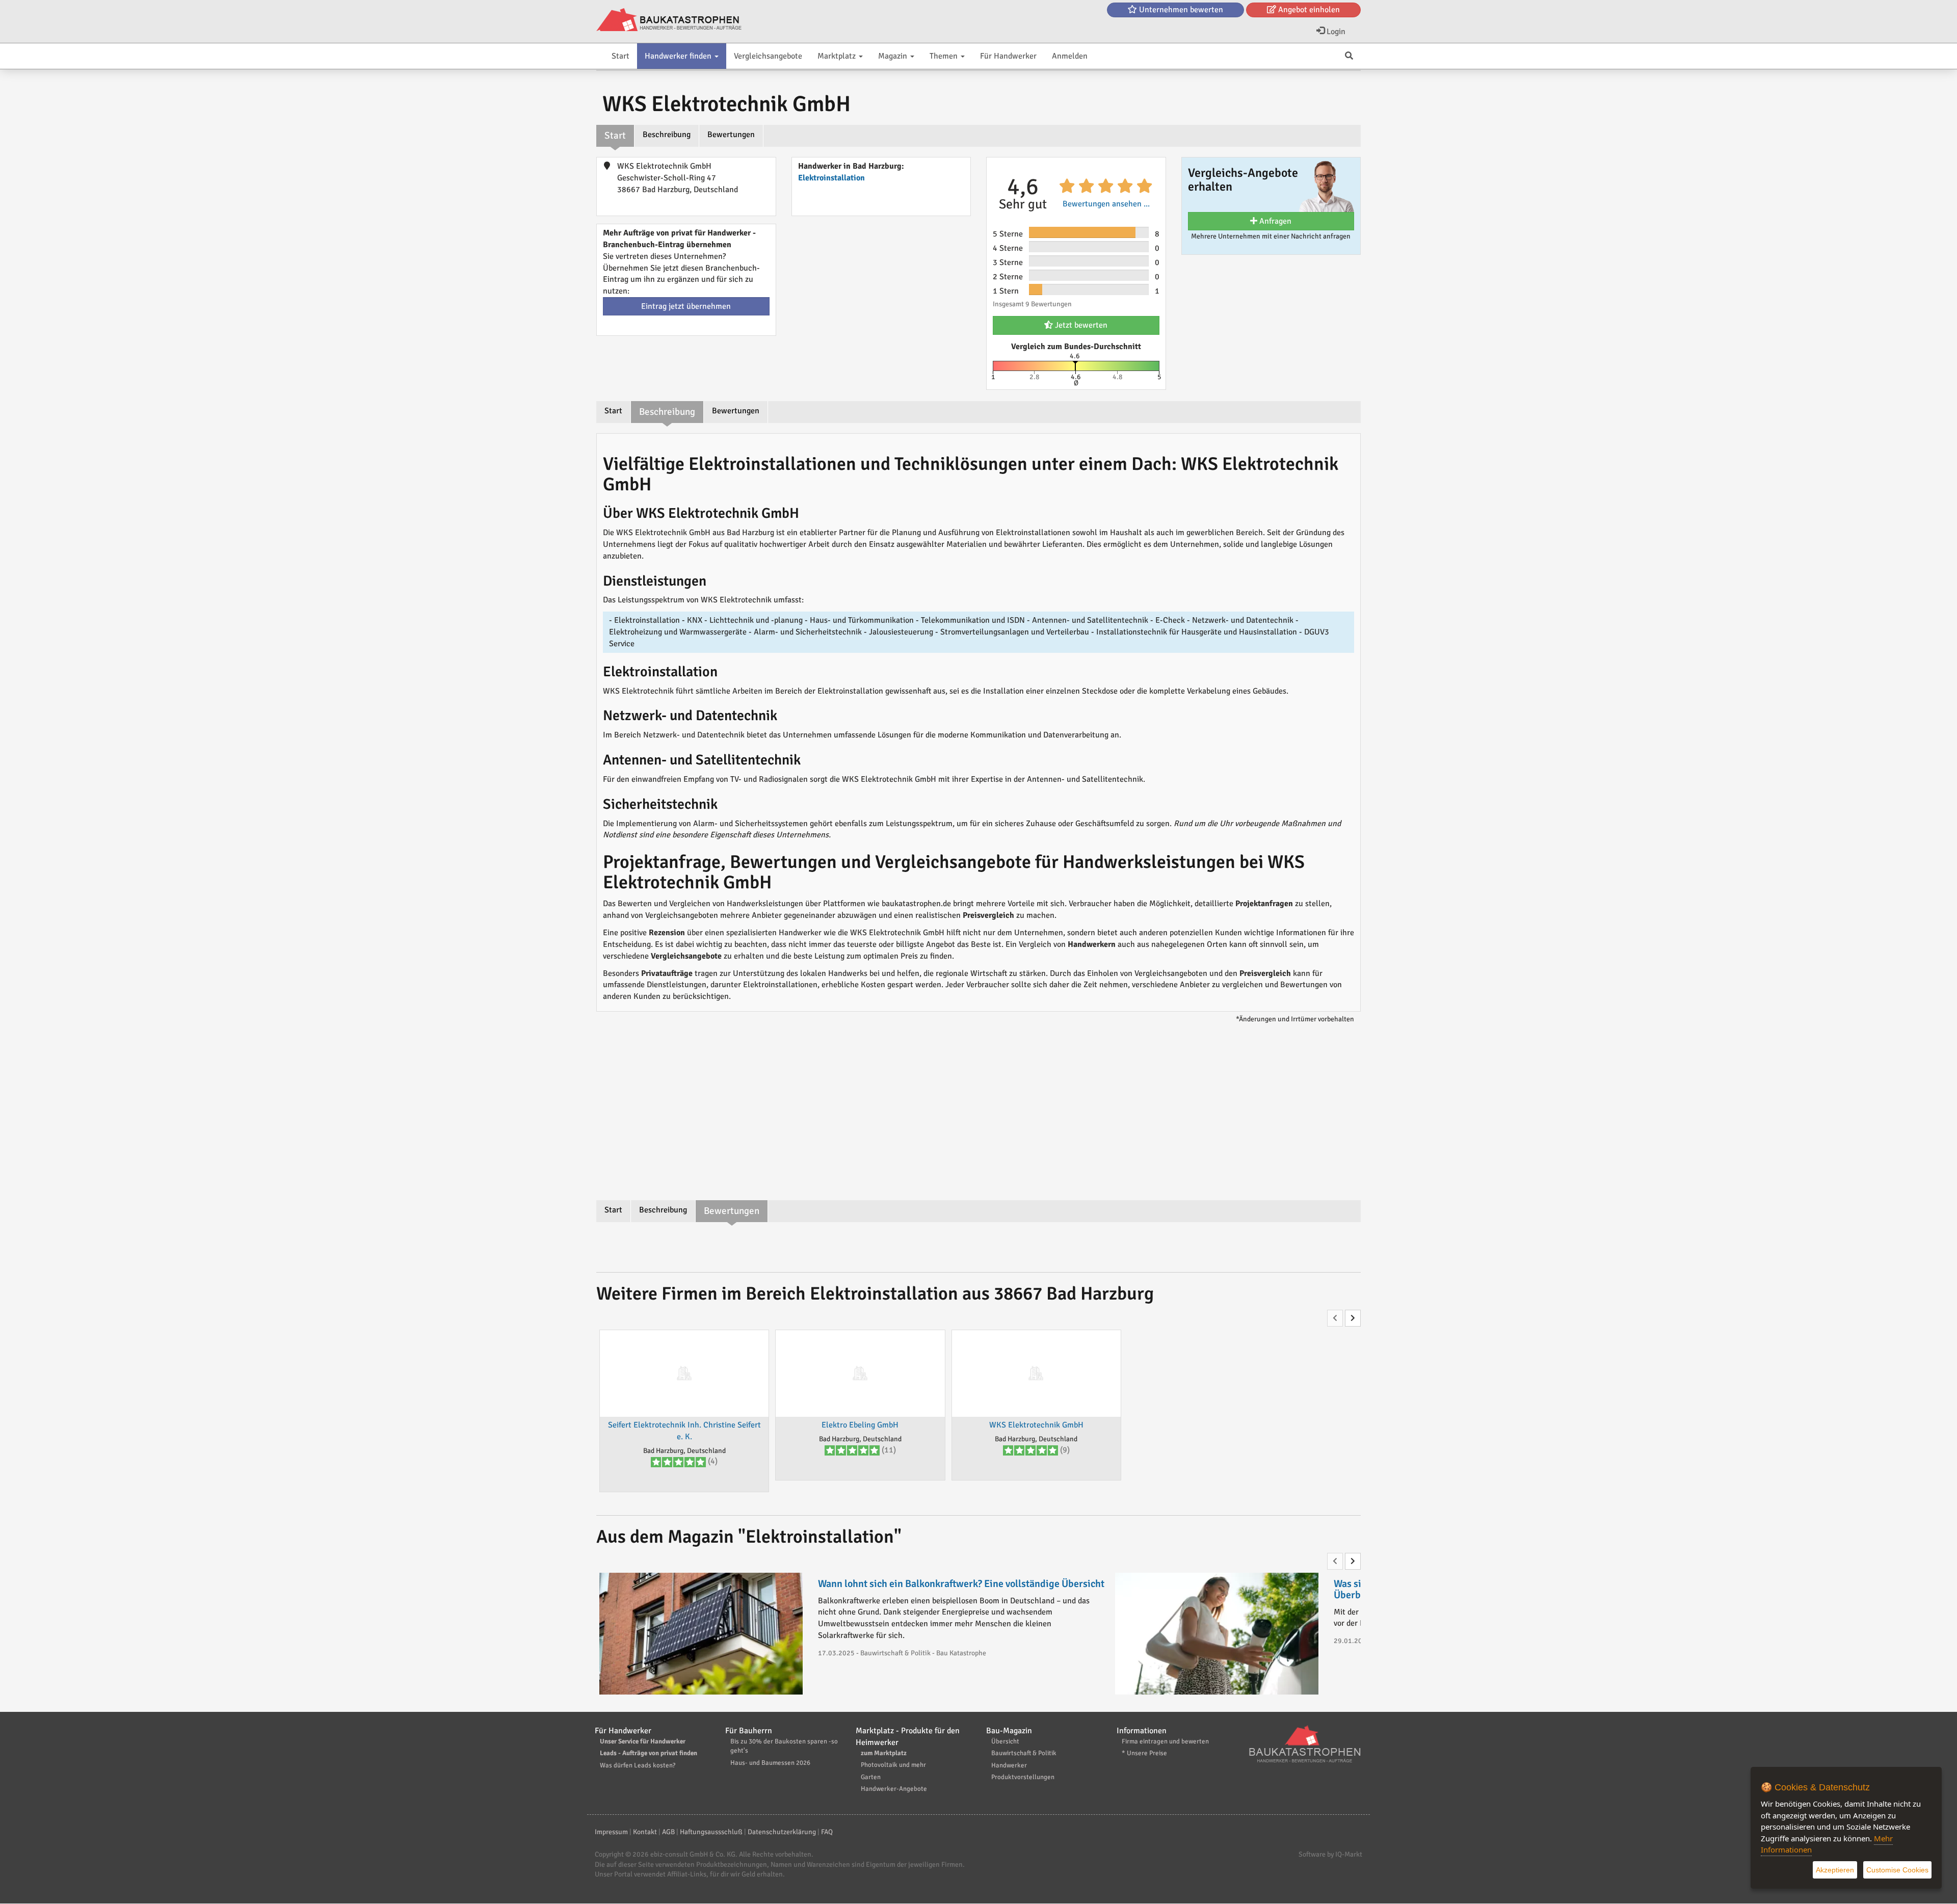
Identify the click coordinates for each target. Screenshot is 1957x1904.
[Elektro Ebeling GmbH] (860, 1373)
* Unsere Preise (1144, 1753)
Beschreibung (667, 135)
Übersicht (1005, 1741)
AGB (668, 1832)
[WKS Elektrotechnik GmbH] (1036, 1373)
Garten (871, 1777)
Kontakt (645, 1832)
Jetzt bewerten (1080, 325)
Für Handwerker (1008, 56)
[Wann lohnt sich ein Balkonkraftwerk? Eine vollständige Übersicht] (701, 1634)
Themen (945, 56)
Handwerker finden (679, 56)
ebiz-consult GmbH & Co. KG (693, 1854)
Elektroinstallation (831, 178)
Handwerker (1009, 1765)
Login (1335, 32)
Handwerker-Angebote (894, 1789)
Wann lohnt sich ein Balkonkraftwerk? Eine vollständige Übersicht (961, 1584)
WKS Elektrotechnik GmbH (1036, 1425)
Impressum (611, 1832)
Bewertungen (731, 135)
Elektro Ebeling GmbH (860, 1425)
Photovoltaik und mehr (893, 1765)
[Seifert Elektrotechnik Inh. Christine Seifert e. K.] (684, 1373)
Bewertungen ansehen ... (1106, 204)
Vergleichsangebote (768, 56)
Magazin (894, 56)
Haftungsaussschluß (711, 1832)
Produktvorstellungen (1023, 1777)
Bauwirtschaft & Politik (1024, 1753)
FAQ (827, 1832)
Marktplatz (838, 56)
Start (620, 56)
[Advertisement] (978, 1114)
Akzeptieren (1835, 1870)
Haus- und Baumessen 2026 (770, 1763)
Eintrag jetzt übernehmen (686, 306)
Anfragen (1274, 221)
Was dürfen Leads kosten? (638, 1765)
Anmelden (1070, 56)
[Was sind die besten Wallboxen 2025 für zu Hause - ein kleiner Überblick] (1217, 1634)
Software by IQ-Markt (1330, 1854)
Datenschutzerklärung (782, 1832)
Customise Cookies (1897, 1870)
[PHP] (669, 20)
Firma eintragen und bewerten (1165, 1741)
